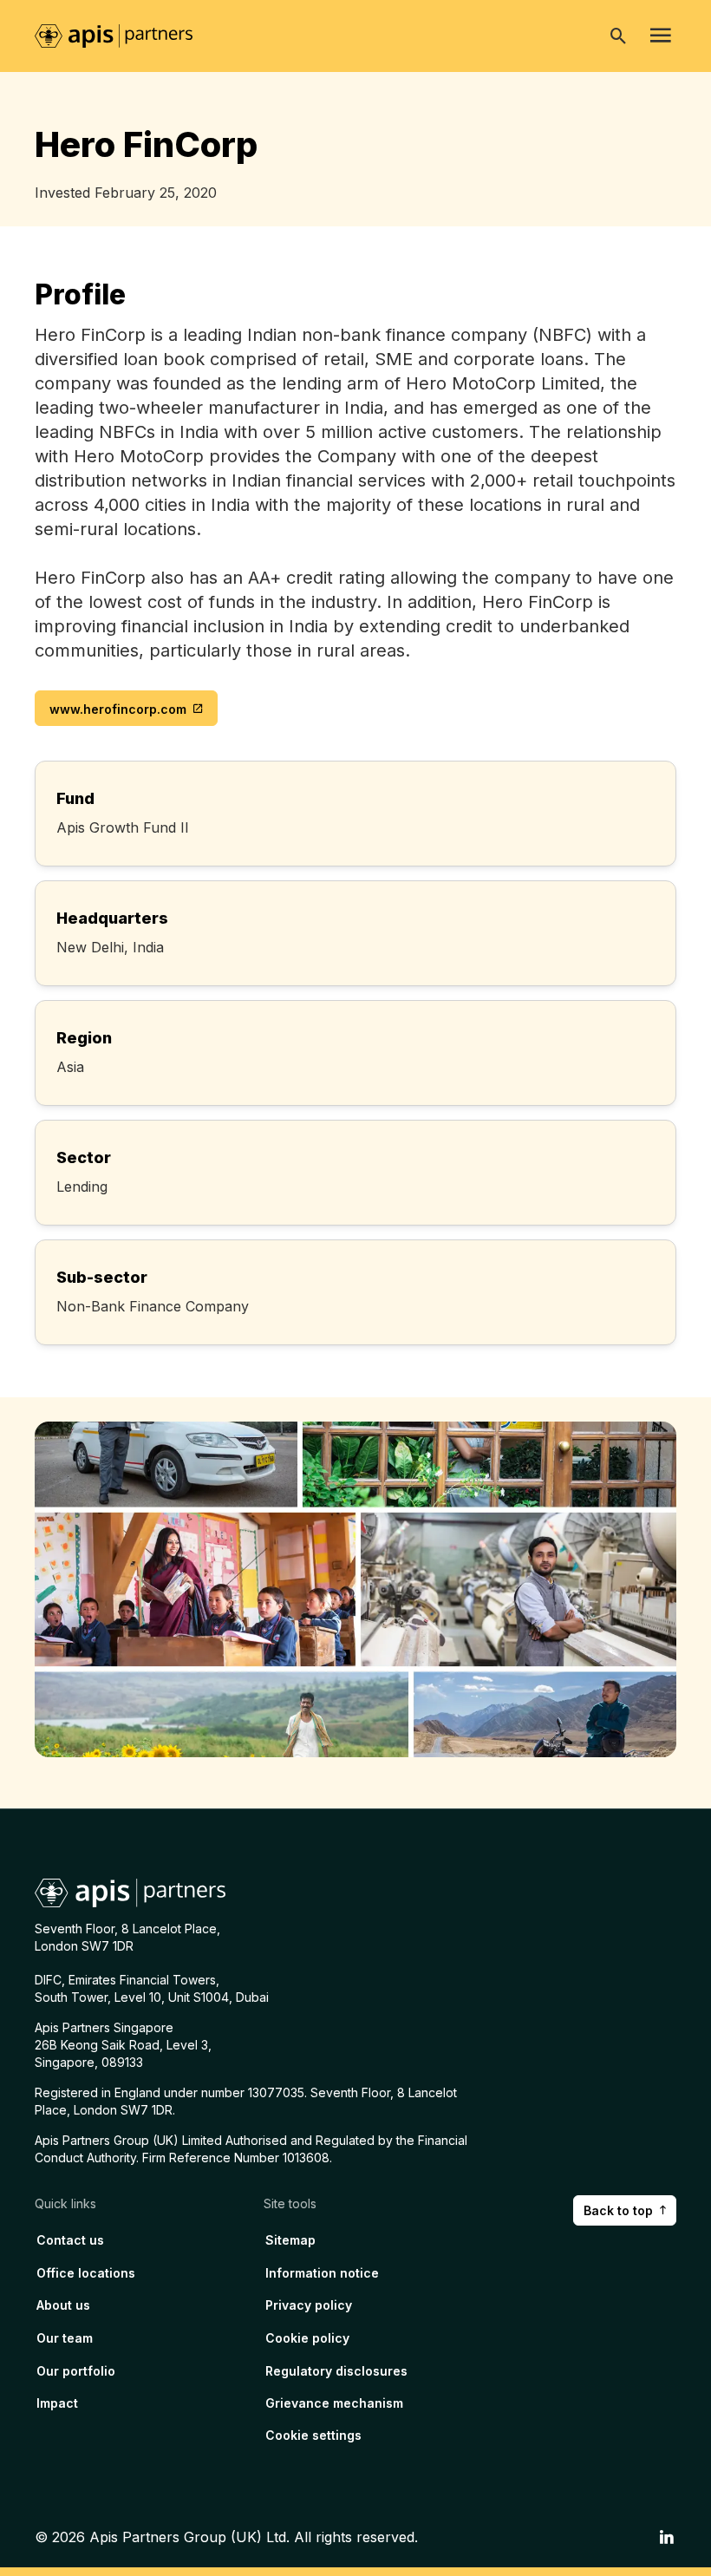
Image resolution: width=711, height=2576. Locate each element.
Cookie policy (307, 2338)
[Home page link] (122, 35)
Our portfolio (76, 2371)
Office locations (86, 2273)
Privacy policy (309, 2305)
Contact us (70, 2240)
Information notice (322, 2273)
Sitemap (290, 2240)
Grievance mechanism (334, 2403)
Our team (65, 2338)
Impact (57, 2403)
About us (63, 2305)
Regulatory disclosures (336, 2371)
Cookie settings (313, 2435)
